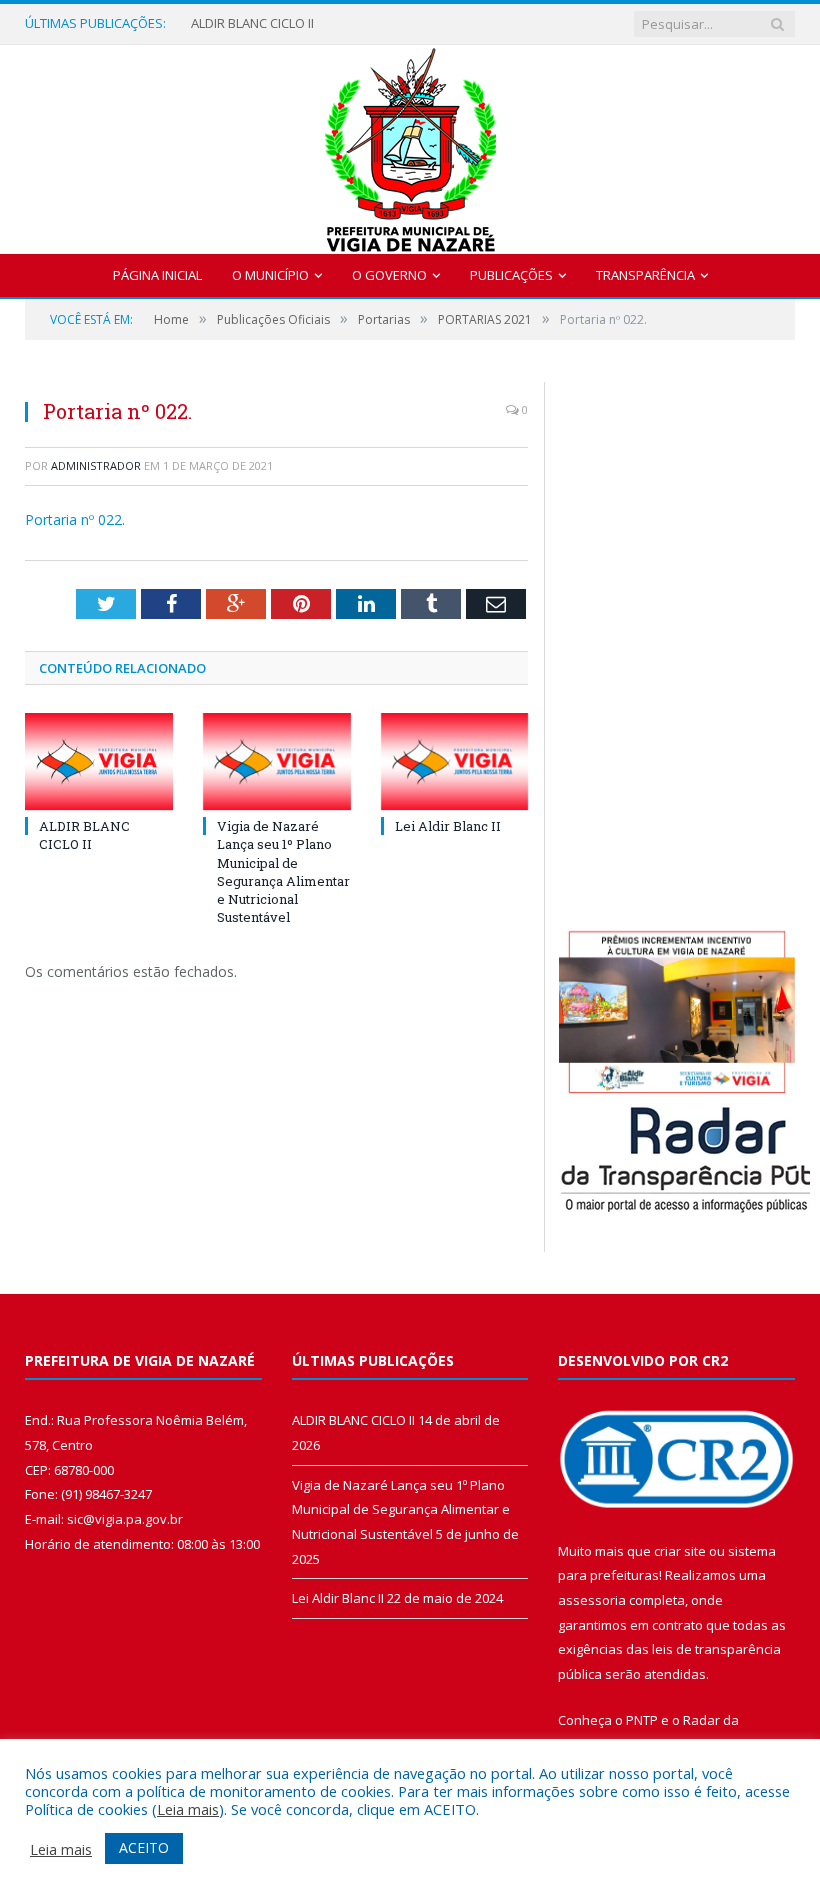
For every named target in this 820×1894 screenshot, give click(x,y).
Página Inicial (157, 275)
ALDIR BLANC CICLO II (252, 23)
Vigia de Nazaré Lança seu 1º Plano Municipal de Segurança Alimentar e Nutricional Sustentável (283, 871)
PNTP (642, 1720)
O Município (270, 275)
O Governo (389, 275)
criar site (680, 1551)
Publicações (511, 275)
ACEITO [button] (144, 1847)
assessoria (592, 1600)
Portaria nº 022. (75, 519)
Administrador (96, 465)
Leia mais (188, 1809)
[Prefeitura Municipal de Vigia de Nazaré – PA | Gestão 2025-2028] (410, 144)
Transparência (645, 275)
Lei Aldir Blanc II (448, 826)
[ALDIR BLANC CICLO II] (99, 761)
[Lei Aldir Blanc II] (455, 761)
